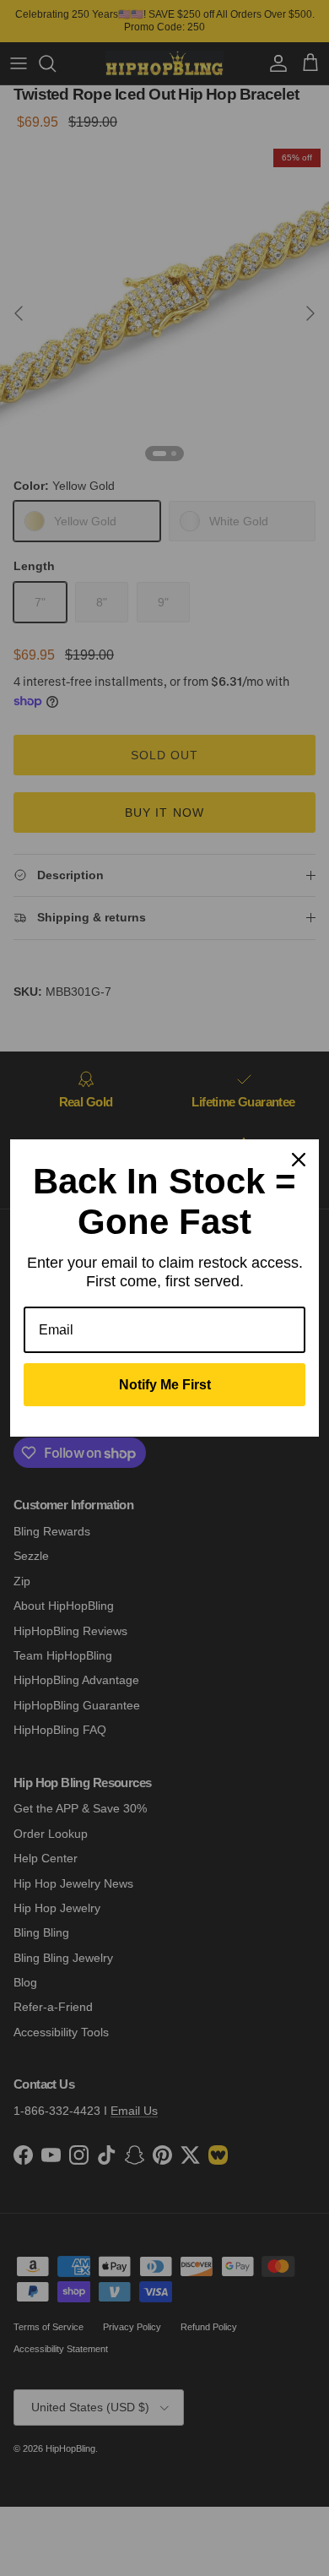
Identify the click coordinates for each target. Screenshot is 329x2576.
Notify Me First (165, 1385)
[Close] (299, 1160)
